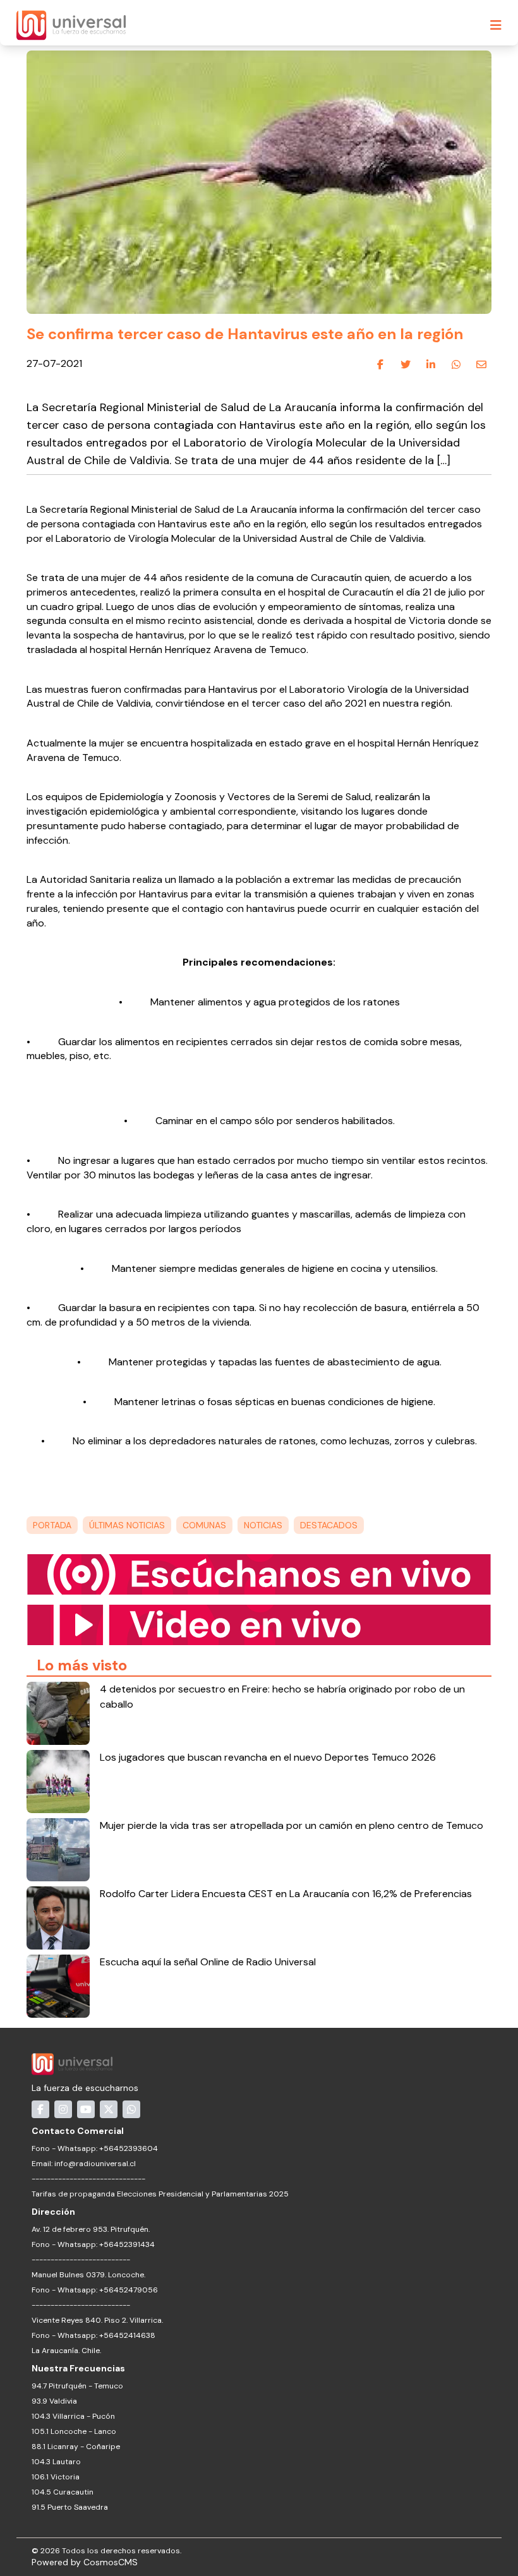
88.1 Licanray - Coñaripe (76, 2447)
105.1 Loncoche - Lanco (74, 2431)
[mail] (481, 364)
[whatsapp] (456, 364)
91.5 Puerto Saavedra (70, 2507)
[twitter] (406, 364)
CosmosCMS (111, 2562)
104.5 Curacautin (63, 2492)
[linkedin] (431, 364)
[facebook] (380, 364)
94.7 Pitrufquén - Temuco (77, 2386)
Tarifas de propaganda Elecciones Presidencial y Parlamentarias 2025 (160, 2194)
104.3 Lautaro (56, 2462)
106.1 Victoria (56, 2477)
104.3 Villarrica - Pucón (73, 2416)
